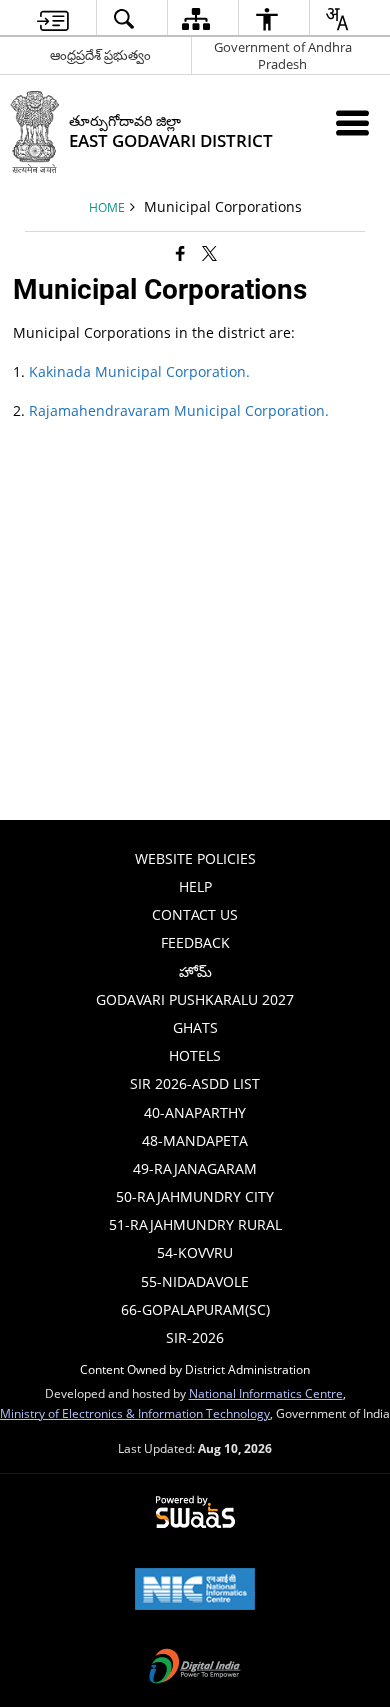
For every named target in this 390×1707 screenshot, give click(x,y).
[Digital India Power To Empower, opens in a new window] (195, 1668)
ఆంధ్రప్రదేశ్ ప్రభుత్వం (100, 55)
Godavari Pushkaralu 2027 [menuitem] (195, 999)
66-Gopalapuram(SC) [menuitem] (195, 1309)
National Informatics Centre (266, 1393)
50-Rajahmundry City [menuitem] (195, 1196)
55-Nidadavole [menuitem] (195, 1281)
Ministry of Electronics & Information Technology (135, 1413)
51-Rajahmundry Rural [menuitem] (195, 1224)
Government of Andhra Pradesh (283, 55)
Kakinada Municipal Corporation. (139, 371)
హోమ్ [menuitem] (195, 971)
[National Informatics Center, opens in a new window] (195, 1591)
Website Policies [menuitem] (195, 858)
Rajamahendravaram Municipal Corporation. (179, 410)
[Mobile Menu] (352, 122)
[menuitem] (53, 18)
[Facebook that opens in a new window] (180, 253)
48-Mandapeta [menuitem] (195, 1140)
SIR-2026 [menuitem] (195, 1337)
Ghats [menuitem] (195, 1027)
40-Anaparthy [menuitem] (195, 1112)
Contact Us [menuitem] (195, 914)
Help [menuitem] (195, 886)
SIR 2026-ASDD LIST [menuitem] (195, 1083)
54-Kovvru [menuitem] (195, 1252)
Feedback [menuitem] (195, 942)
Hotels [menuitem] (195, 1055)
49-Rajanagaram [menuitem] (195, 1168)
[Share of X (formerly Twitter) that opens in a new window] (209, 253)
